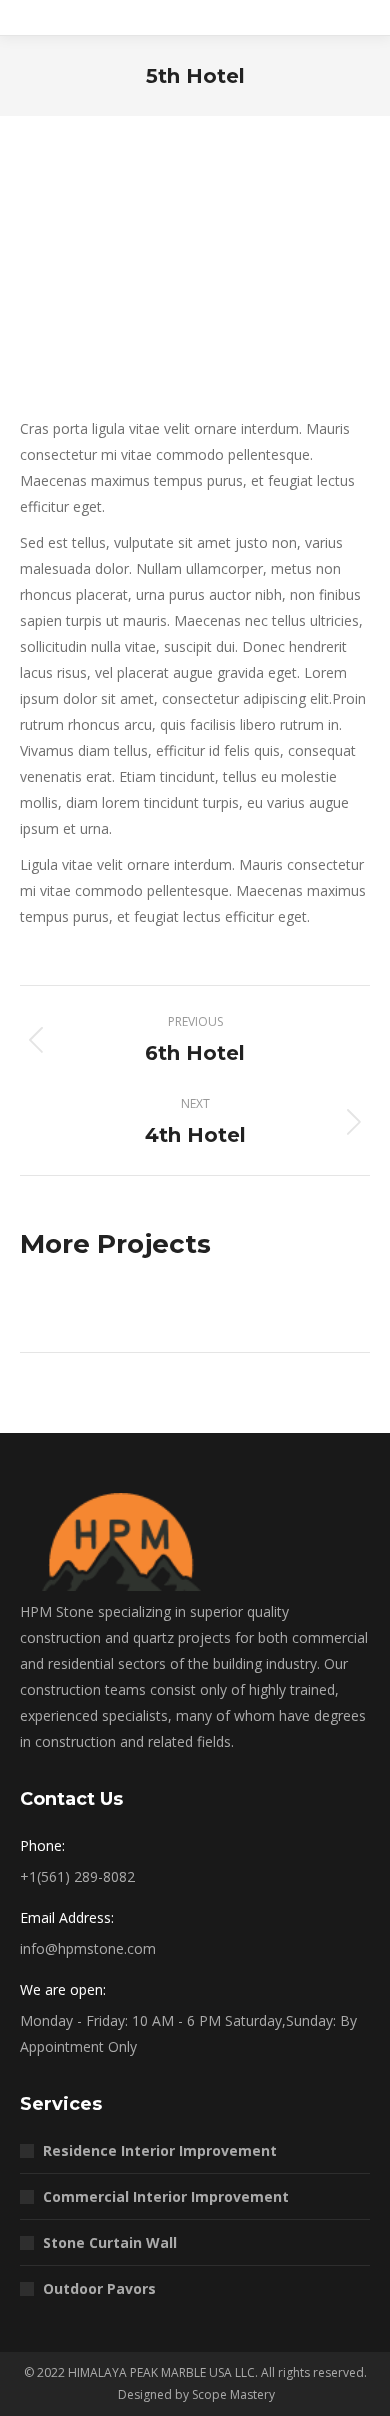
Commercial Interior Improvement (166, 2196)
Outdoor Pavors (99, 2288)
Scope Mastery (233, 2394)
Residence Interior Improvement (160, 2150)
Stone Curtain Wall (110, 2242)
